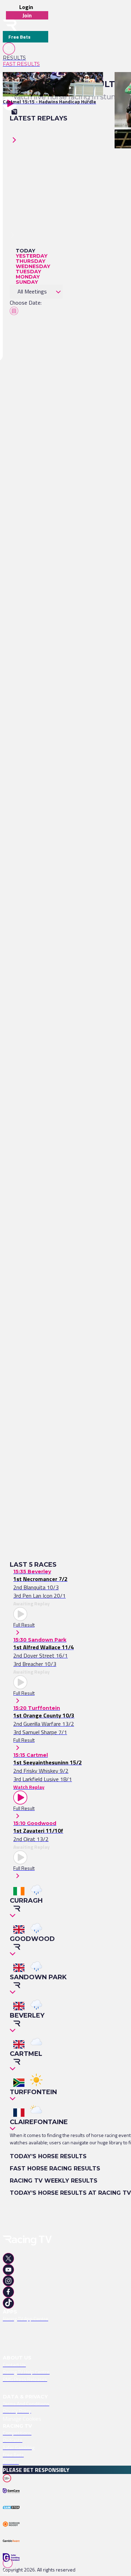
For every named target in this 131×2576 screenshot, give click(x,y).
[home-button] (10, 25)
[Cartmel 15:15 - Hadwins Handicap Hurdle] (49, 84)
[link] (26, 58)
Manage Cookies (22, 2419)
